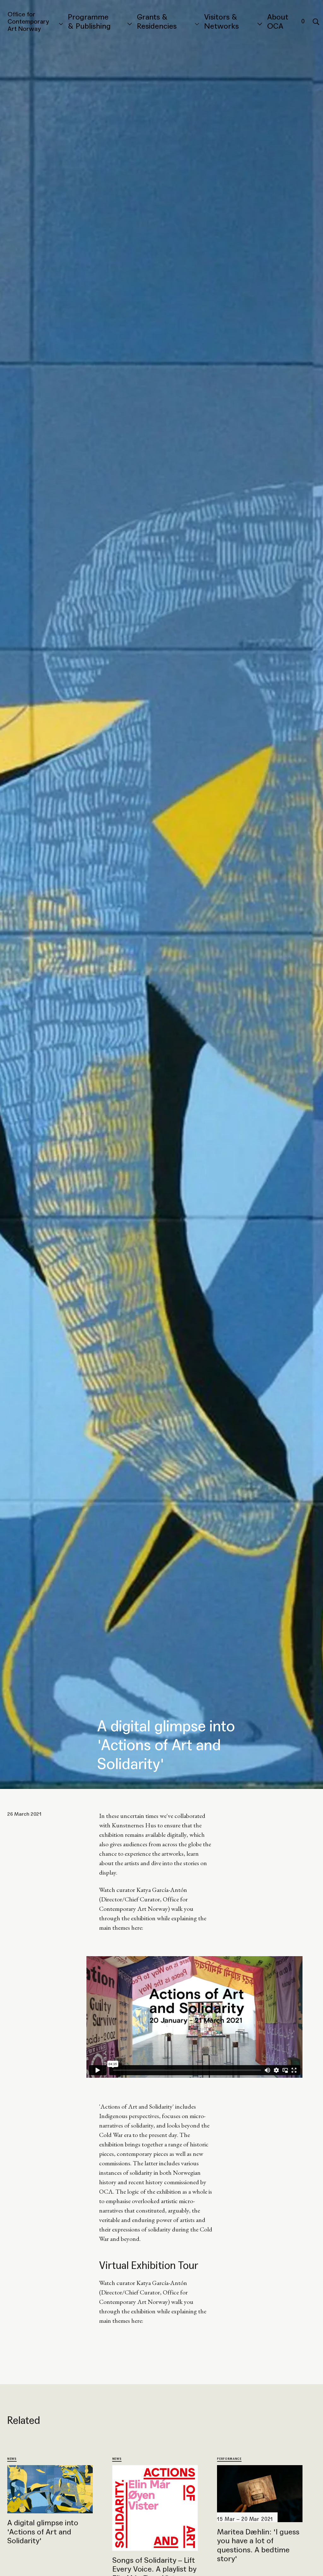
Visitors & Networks (221, 22)
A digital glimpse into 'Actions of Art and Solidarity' (43, 2532)
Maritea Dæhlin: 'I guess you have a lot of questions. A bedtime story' (258, 2545)
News (12, 2459)
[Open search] (316, 22)
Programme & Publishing (89, 22)
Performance (229, 2459)
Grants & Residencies (157, 22)
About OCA (278, 22)
